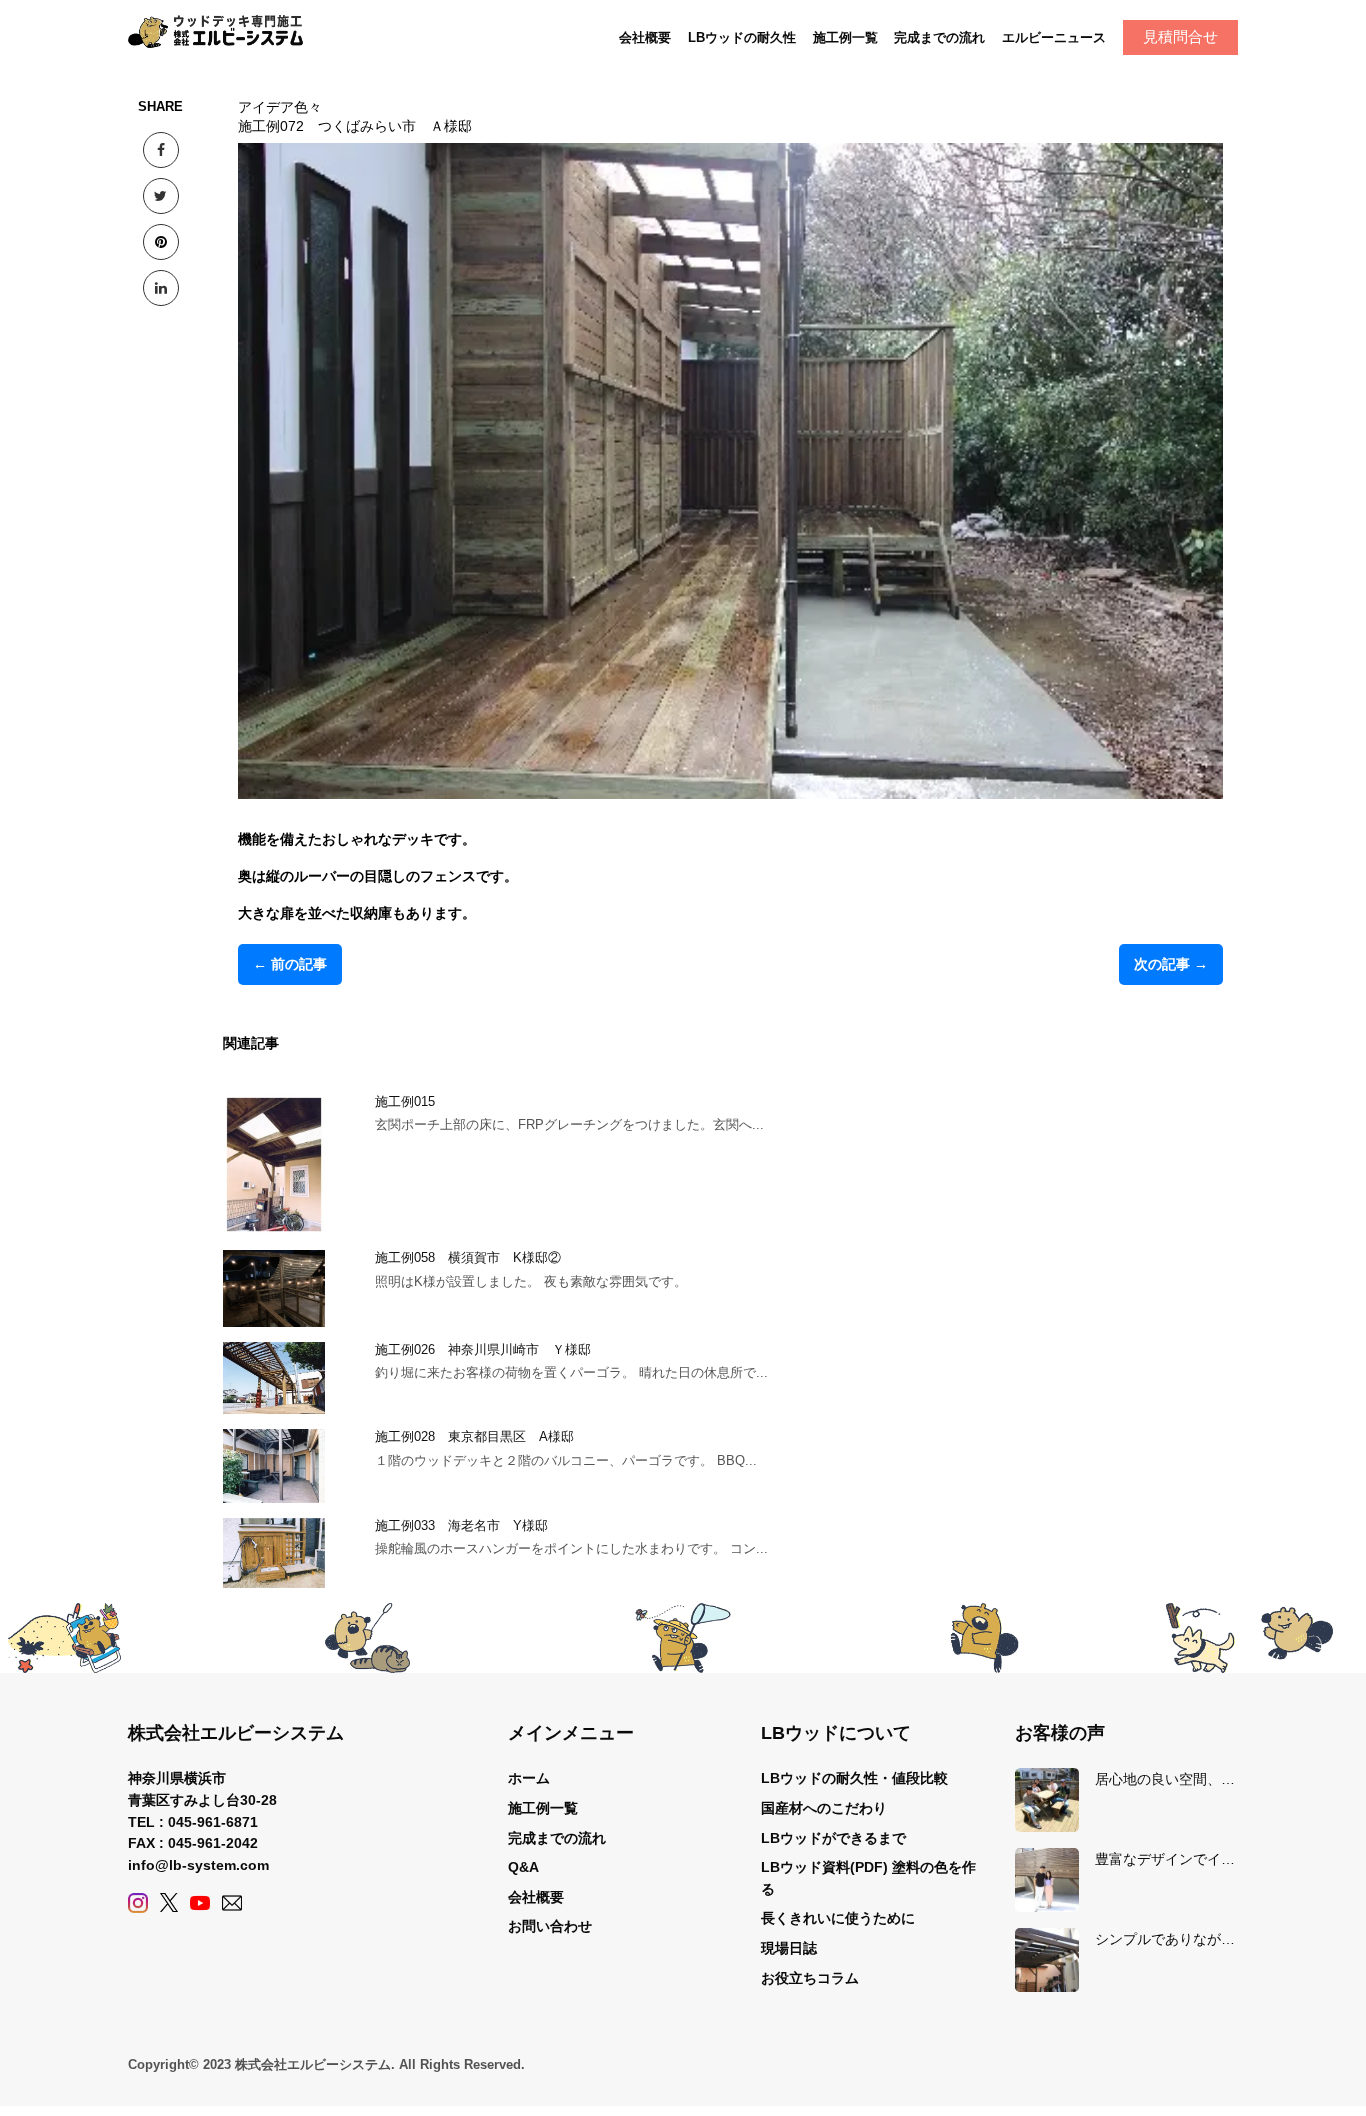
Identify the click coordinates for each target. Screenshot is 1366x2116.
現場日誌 (789, 1948)
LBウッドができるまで (833, 1838)
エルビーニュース (1054, 37)
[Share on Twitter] (161, 196)
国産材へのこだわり (824, 1808)
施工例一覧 (845, 37)
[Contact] (232, 1902)
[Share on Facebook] (161, 150)
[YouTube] (200, 1902)
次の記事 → (1171, 964)
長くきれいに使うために (838, 1918)
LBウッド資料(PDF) (824, 1867)
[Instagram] (138, 1902)
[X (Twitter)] (169, 1902)
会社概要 (645, 37)
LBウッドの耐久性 (742, 37)
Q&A (523, 1867)
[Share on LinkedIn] (161, 288)
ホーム (529, 1778)
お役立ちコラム (810, 1978)
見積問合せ (1180, 36)
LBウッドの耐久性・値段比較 (854, 1778)
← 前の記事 (290, 964)
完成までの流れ (939, 37)
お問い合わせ (550, 1926)
